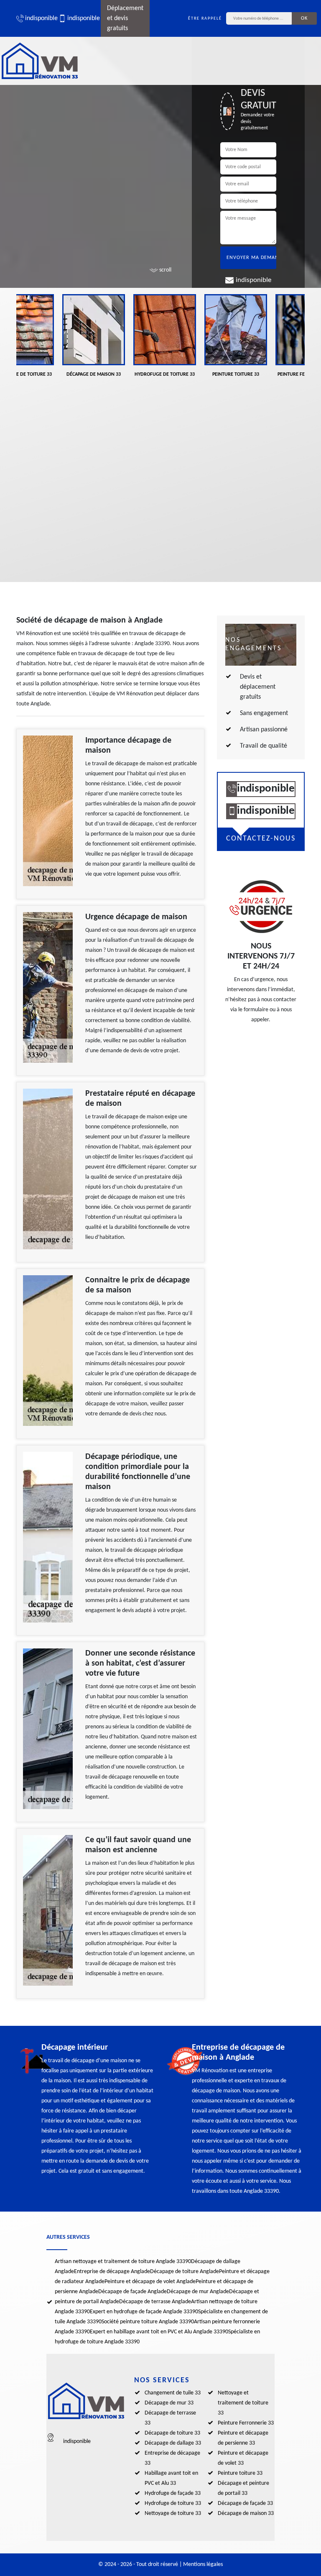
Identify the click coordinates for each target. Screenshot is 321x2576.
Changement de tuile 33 (173, 2393)
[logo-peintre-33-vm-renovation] (40, 61)
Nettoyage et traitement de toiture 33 (243, 2403)
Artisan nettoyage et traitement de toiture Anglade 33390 (123, 2262)
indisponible (38, 18)
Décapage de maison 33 (246, 2513)
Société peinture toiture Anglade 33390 (148, 2322)
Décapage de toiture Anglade (185, 2272)
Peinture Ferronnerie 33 (246, 2423)
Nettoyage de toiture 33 (173, 2513)
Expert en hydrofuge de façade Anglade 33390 (144, 2312)
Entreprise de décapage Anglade (112, 2272)
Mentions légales (203, 2564)
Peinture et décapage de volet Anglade (150, 2282)
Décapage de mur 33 (169, 2403)
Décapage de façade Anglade (132, 2292)
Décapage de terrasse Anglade (155, 2302)
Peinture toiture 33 (240, 2473)
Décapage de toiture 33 (172, 2433)
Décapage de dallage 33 (173, 2443)
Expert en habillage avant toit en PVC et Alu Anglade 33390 (159, 2332)
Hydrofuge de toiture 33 (173, 2503)
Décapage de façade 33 (245, 2503)
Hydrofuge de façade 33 (173, 2493)
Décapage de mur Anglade (198, 2292)
